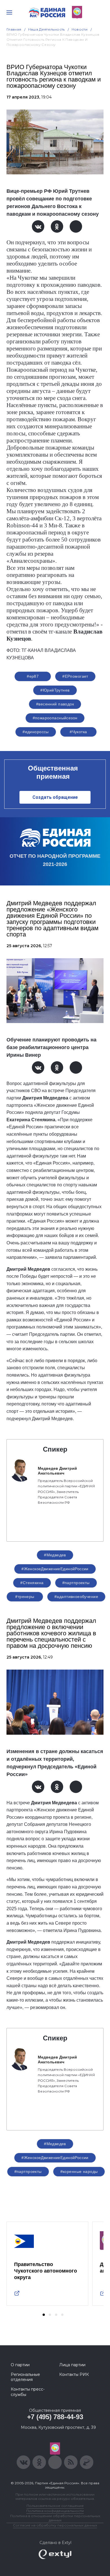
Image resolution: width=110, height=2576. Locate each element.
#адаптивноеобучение (76, 1597)
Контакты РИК (74, 2374)
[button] (44, 2315)
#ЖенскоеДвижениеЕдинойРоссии (55, 1569)
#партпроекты (76, 1583)
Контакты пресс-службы (28, 2392)
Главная (14, 29)
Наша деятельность (47, 29)
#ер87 (33, 676)
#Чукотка (78, 732)
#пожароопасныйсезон (55, 718)
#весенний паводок (55, 704)
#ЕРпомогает (75, 676)
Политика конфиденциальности (55, 2511)
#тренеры (25, 1597)
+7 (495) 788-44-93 (55, 2417)
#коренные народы (79, 2171)
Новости (80, 29)
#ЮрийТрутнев (55, 690)
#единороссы (36, 732)
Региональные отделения (25, 2377)
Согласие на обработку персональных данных (55, 2525)
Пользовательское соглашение (55, 2506)
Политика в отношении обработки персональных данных (55, 2518)
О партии (20, 2365)
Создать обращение (55, 797)
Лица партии (72, 2365)
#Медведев (55, 1555)
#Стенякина (32, 1583)
